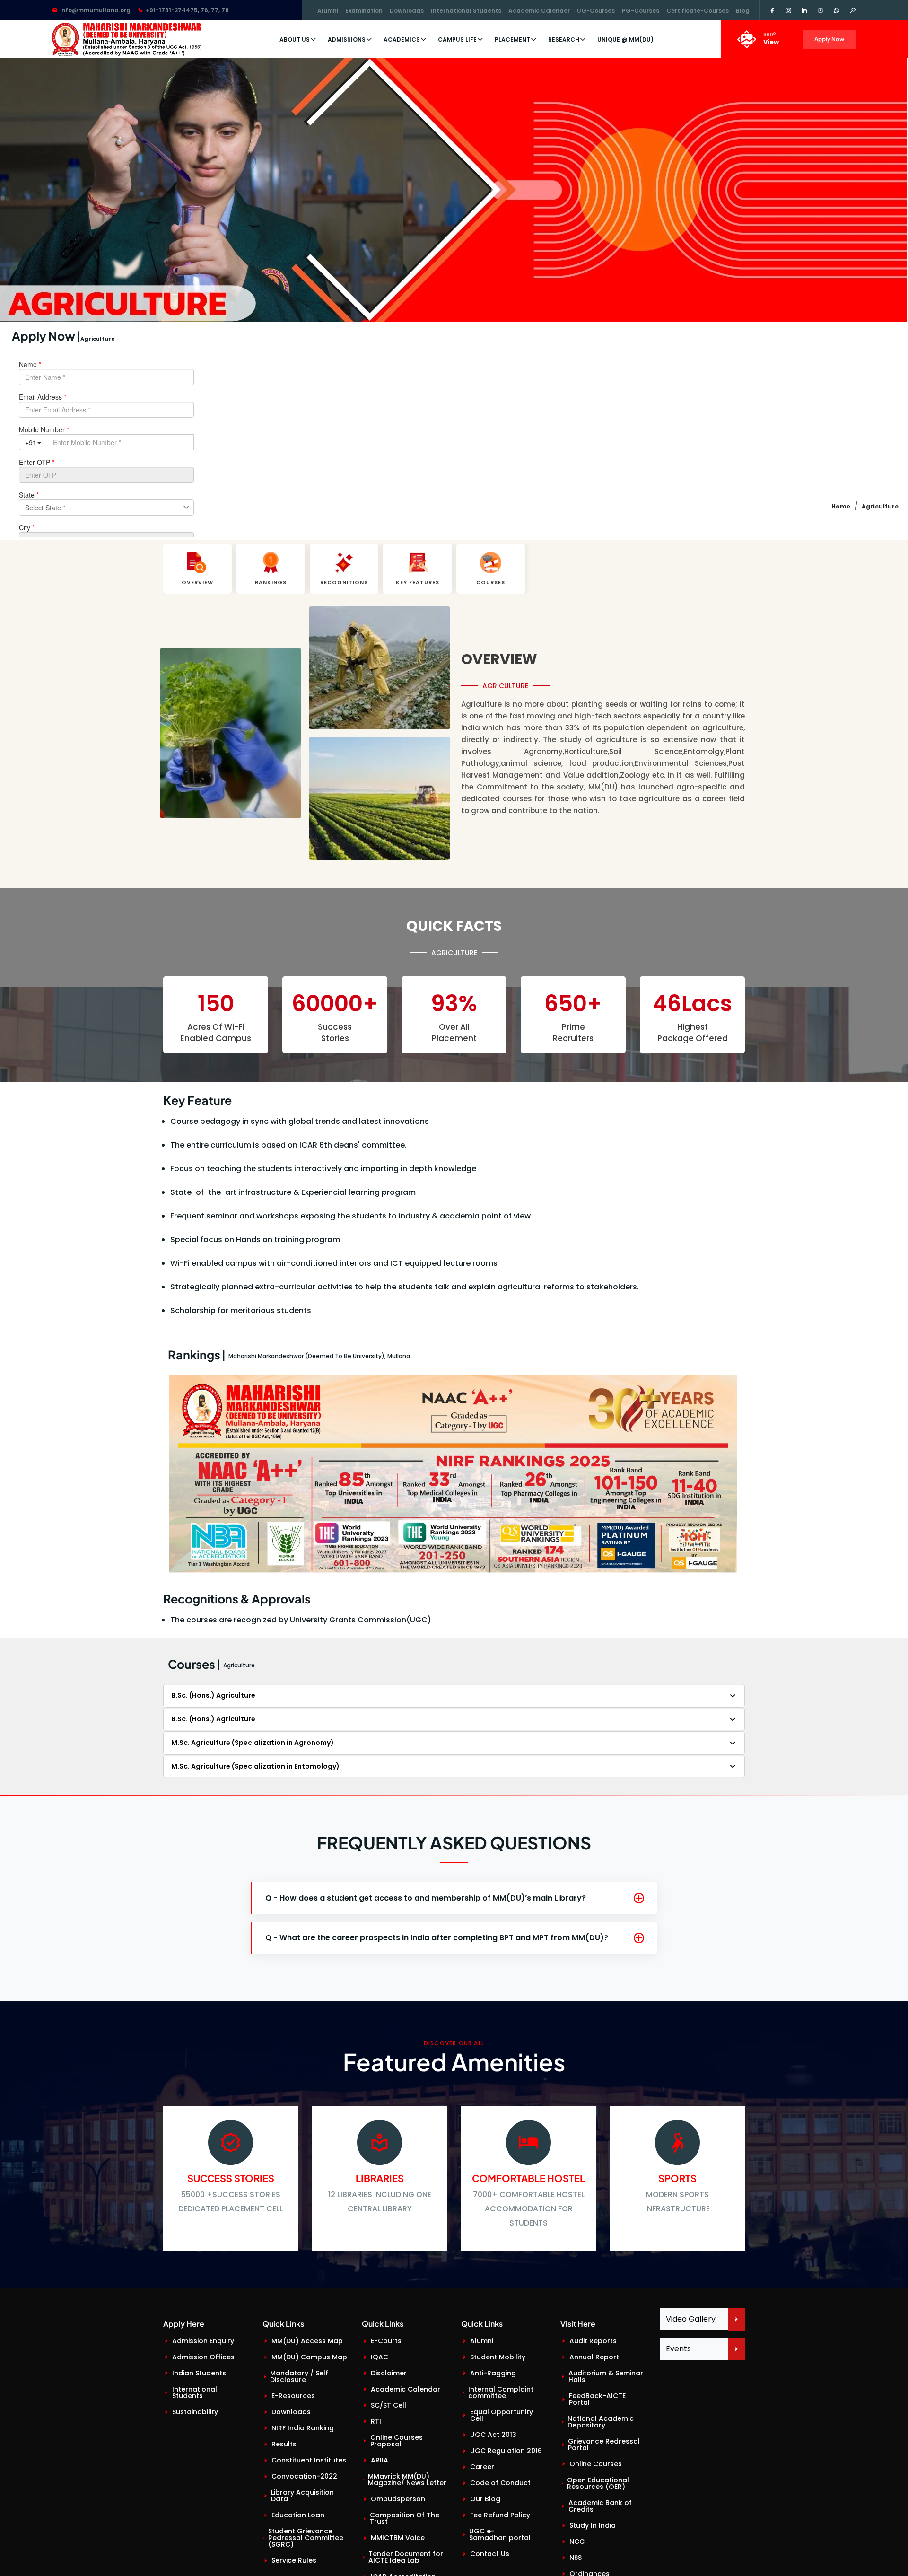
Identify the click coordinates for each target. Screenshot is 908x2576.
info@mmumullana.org (95, 10)
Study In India (593, 2525)
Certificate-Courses (698, 11)
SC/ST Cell (389, 2405)
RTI (376, 2421)
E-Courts (386, 2341)
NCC (577, 2541)
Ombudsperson (398, 2499)
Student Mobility (498, 2357)
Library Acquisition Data (302, 2496)
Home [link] (841, 506)
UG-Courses (596, 11)
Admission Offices (203, 2357)
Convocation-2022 (304, 2476)
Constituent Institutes (309, 2460)
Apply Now (829, 39)
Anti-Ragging (493, 2373)
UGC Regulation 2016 (506, 2451)
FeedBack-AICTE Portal (597, 2399)
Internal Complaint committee (501, 2392)
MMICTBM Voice (398, 2538)
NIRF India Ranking (303, 2428)
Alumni (328, 11)
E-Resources (293, 2396)
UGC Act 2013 (493, 2435)
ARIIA (380, 2460)
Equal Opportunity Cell (502, 2415)
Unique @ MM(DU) (625, 39)
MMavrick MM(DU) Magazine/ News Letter (407, 2480)
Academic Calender (539, 11)
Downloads (407, 11)
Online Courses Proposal (397, 2441)
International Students (466, 11)
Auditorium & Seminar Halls (606, 2376)
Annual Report (594, 2357)
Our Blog (485, 2499)
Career (482, 2467)
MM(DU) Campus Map (309, 2357)
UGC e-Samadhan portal (500, 2534)
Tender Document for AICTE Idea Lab (406, 2557)
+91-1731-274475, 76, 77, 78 (187, 10)
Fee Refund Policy (500, 2515)
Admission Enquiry (203, 2341)
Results (284, 2444)
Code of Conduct (500, 2483)
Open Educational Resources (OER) (598, 2483)
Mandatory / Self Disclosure (299, 2376)
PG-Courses (641, 11)
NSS (576, 2558)
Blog (743, 11)
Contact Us (490, 2554)
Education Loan (298, 2515)
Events (678, 2349)
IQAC (380, 2357)
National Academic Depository (601, 2422)
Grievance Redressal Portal (604, 2445)
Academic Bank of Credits (600, 2506)
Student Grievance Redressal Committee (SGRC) (306, 2538)
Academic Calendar (406, 2389)
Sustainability (195, 2412)
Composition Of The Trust (405, 2518)
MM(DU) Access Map (307, 2341)
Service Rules (294, 2560)
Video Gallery (691, 2319)
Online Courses (596, 2464)
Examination (364, 11)
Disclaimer (389, 2373)
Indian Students (199, 2373)
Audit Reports (593, 2341)
